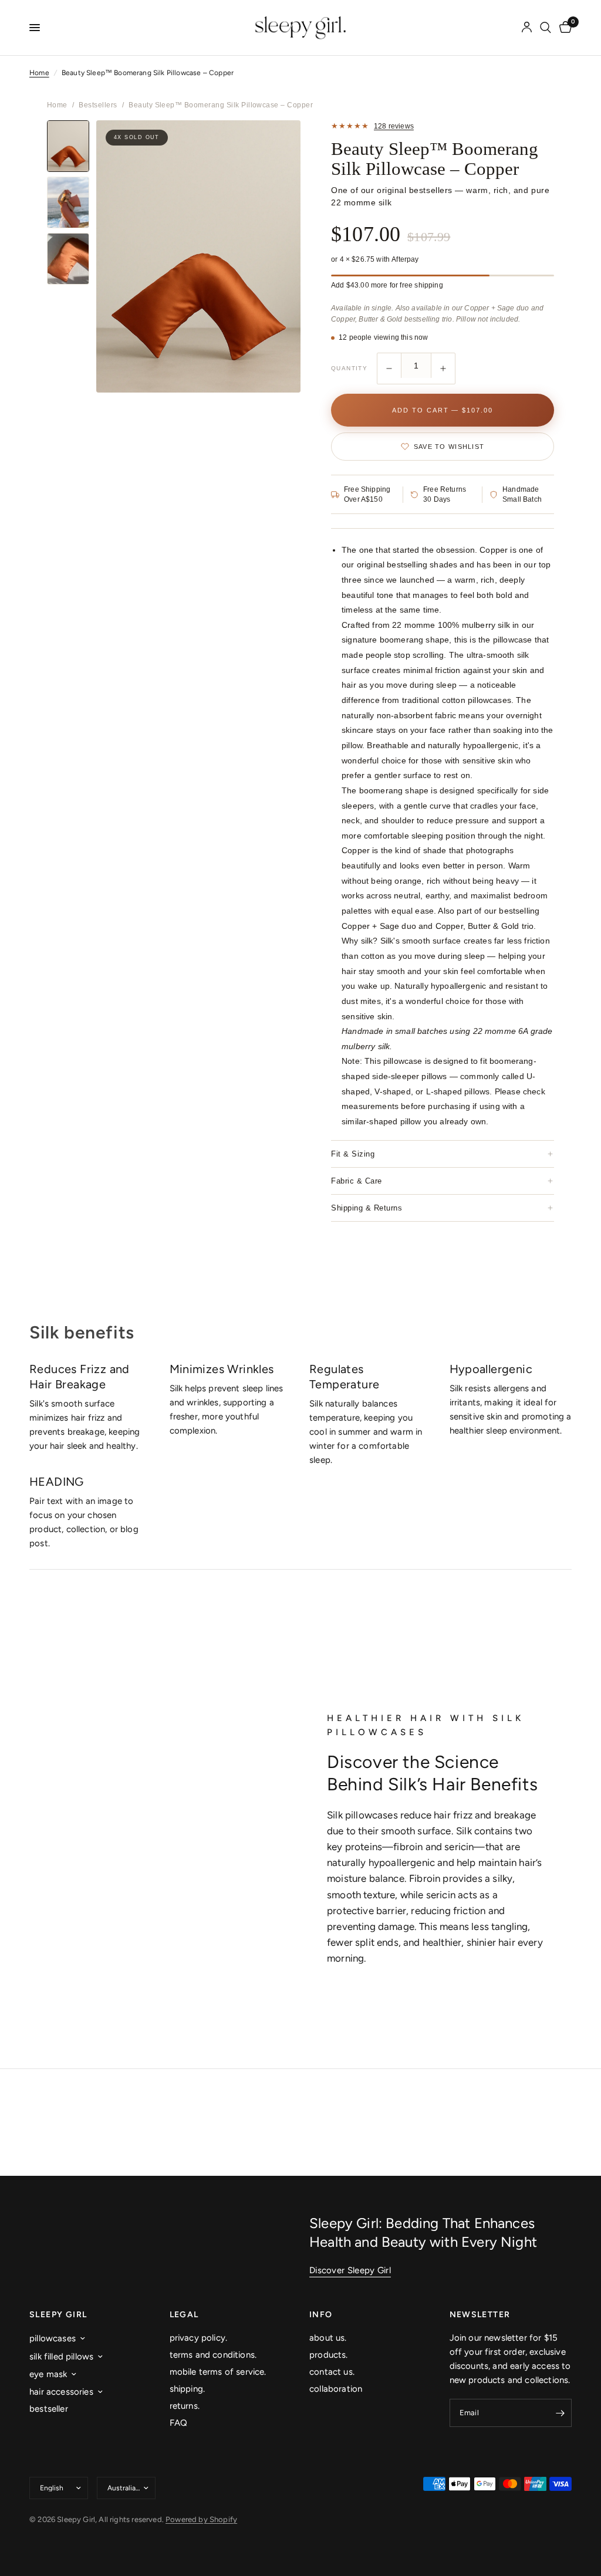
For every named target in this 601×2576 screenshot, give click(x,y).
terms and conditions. (213, 2355)
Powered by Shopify (201, 2519)
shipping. (188, 2389)
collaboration (336, 2389)
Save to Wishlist (449, 447)
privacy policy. (199, 2338)
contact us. (332, 2372)
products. (329, 2355)
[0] (563, 28)
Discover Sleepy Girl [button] (350, 2271)
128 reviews (394, 126)
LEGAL (184, 2315)
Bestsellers (98, 105)
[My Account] (527, 28)
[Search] (546, 28)
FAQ (179, 2423)
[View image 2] (68, 202)
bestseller (49, 2409)
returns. (185, 2406)
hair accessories (61, 2392)
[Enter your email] (560, 2413)
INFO (321, 2315)
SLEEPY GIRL (58, 2315)
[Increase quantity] (443, 369)
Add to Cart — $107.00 (443, 410)
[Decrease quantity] (389, 369)
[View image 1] (68, 146)
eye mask (48, 2374)
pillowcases (53, 2338)
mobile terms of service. (218, 2372)
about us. (328, 2338)
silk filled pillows (61, 2357)
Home (39, 73)
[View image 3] (68, 259)
